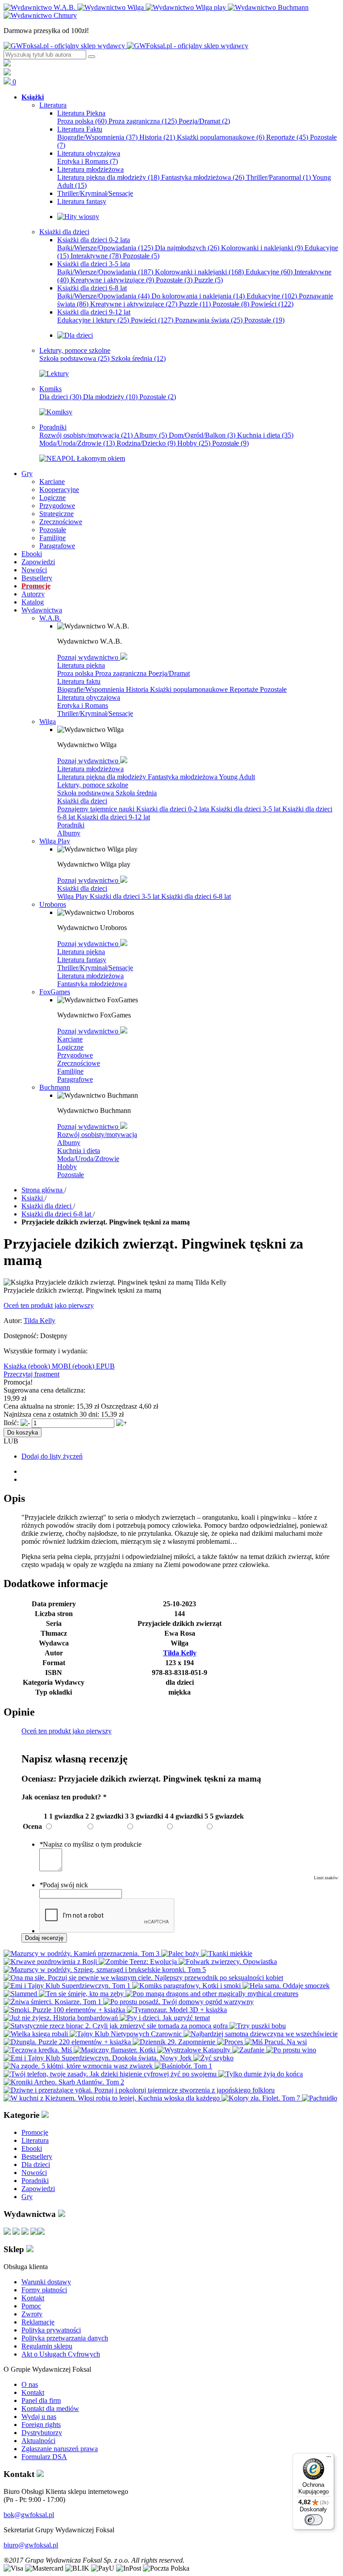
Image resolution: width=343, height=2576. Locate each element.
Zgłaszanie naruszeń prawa (60, 2449)
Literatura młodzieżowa (90, 769)
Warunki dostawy (46, 2282)
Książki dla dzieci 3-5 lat (247, 809)
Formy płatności (44, 2290)
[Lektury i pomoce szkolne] (54, 374)
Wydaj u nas (39, 2417)
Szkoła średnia (138, 358)
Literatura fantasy (82, 960)
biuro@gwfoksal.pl (31, 2545)
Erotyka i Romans (88, 161)
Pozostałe (141, 256)
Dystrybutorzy (42, 2433)
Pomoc (31, 2306)
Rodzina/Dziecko (146, 443)
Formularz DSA (44, 2457)
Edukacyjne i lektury (93, 320)
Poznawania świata (209, 320)
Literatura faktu (79, 681)
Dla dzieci (60, 397)
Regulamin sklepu (47, 2346)
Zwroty (32, 2314)
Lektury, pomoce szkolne (93, 785)
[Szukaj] (92, 57)
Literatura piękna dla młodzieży (108, 177)
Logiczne (70, 1047)
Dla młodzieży (110, 397)
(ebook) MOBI (50, 1366)
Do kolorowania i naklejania (198, 296)
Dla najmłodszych (187, 248)
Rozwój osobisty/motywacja (86, 435)
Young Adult (237, 777)
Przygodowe (75, 1055)
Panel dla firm (41, 2400)
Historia (157, 137)
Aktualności (38, 2441)
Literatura (35, 2140)
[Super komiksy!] (56, 412)
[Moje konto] (7, 64)
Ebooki (32, 2148)
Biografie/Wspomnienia (97, 137)
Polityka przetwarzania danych (65, 2338)
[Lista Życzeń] (7, 73)
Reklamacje (38, 2322)
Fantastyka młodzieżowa (203, 177)
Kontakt (33, 2298)
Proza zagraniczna (143, 121)
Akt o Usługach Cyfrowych (61, 2354)
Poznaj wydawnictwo (89, 657)
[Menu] (329, 2459)
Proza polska (82, 121)
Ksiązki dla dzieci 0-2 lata (174, 809)
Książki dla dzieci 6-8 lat (196, 896)
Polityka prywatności (51, 2330)
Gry (27, 2197)
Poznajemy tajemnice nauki (97, 809)
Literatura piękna (81, 665)
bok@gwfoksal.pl (29, 2515)
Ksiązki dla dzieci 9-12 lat (113, 817)
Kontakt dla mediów (50, 2409)
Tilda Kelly (40, 1321)
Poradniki (71, 825)
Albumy (151, 435)
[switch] (314, 2520)
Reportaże (287, 137)
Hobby (194, 443)
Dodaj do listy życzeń (52, 1456)
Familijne (70, 1071)
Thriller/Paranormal (278, 177)
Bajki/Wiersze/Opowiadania (105, 248)
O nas (30, 2384)
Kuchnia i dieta (265, 435)
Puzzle (209, 280)
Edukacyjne (269, 272)
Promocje (35, 2132)
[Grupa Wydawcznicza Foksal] (126, 46)
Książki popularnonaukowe (221, 137)
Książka (16, 1366)
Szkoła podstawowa (74, 358)
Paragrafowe (75, 1079)
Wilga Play (73, 896)
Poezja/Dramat (204, 121)
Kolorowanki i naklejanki (262, 248)
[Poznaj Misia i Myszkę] (75, 335)
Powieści (272, 304)
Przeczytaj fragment (31, 1374)
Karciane (70, 1039)
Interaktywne (96, 256)
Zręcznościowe (79, 1063)
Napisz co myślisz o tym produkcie (90, 1844)
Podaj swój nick (64, 1885)
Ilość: (11, 1423)
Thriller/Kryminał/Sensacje (95, 713)
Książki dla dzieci (82, 801)
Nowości (34, 2173)
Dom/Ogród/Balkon (202, 435)
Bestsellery (37, 2156)
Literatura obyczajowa (89, 697)
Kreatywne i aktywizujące (112, 280)
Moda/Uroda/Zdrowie (77, 443)
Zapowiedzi (38, 2189)
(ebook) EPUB (94, 1366)
